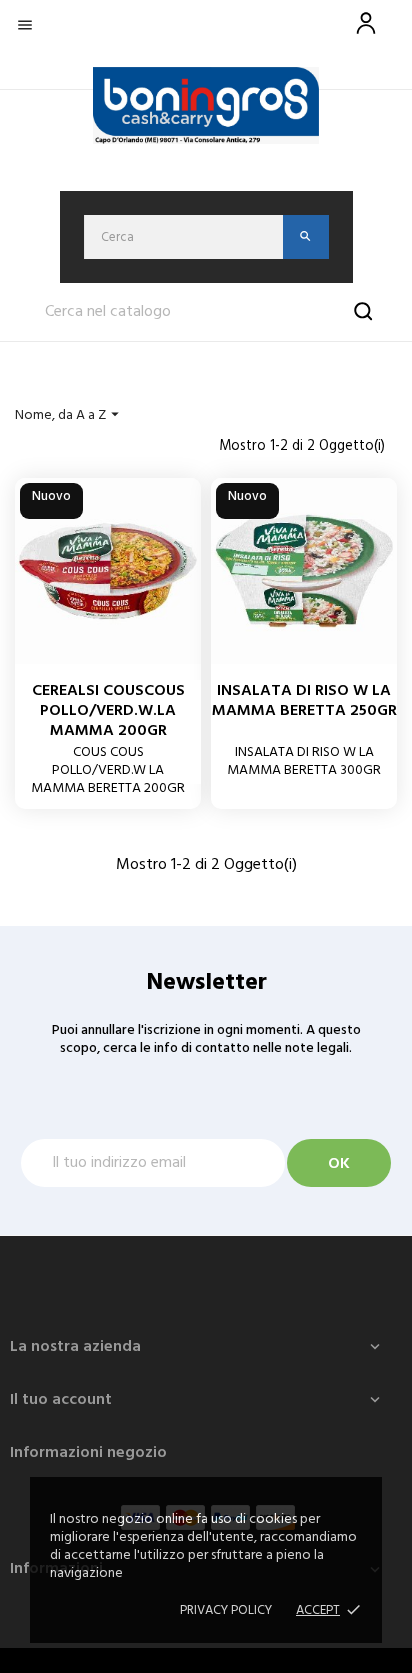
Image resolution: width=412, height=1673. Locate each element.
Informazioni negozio (88, 1453)
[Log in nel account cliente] (366, 34)
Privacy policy (226, 1610)
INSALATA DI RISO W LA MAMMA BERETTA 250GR (304, 701)
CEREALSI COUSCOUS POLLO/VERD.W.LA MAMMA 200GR (108, 711)
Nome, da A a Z (69, 415)
